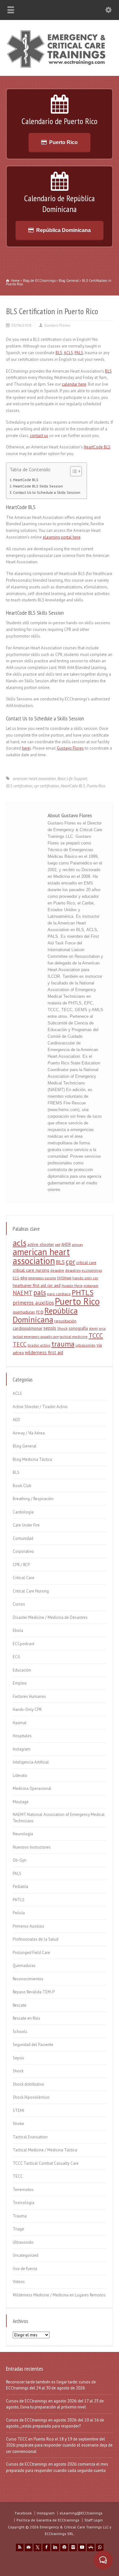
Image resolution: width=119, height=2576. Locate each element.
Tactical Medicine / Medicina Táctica (45, 2150)
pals (40, 1292)
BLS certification (19, 786)
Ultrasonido (23, 2242)
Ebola (18, 1630)
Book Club (22, 1486)
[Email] (29, 2547)
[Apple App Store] (91, 2547)
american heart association (34, 779)
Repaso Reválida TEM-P (34, 1992)
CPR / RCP (21, 1565)
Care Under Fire (26, 1525)
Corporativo (23, 1551)
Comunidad (23, 1538)
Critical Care (23, 1578)
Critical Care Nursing (31, 1591)
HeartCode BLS (97, 447)
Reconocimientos (28, 1979)
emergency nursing (42, 1278)
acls (20, 1243)
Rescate (20, 2005)
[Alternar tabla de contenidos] (73, 471)
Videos (19, 2282)
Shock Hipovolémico (31, 2097)
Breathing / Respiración (33, 1499)
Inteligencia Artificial (31, 1762)
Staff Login (94, 2520)
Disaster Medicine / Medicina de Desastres (50, 1617)
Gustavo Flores (57, 325)
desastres (73, 1270)
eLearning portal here (62, 537)
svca (102, 1328)
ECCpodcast (23, 1644)
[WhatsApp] (100, 2547)
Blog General (25, 1446)
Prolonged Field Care (31, 1953)
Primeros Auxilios (28, 1926)
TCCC (96, 1336)
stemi (93, 1328)
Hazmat (20, 1723)
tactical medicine (74, 1337)
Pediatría (20, 1887)
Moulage (21, 1802)
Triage (18, 2229)
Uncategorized (26, 2255)
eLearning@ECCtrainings (81, 2513)
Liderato (20, 1775)
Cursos (19, 1604)
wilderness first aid (44, 1352)
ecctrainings (92, 1270)
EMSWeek (64, 1278)
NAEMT (23, 1293)
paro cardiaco (59, 1294)
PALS (79, 353)
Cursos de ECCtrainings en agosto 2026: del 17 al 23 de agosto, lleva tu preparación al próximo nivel (55, 2404)
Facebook (23, 2513)
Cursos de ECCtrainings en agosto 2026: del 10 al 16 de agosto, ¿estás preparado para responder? (55, 2423)
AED (17, 1420)
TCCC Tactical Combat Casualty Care (46, 2163)
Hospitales (22, 1736)
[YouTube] (82, 2547)
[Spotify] (64, 2547)
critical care (86, 1263)
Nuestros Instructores (32, 1847)
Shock (62, 1328)
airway (77, 1245)
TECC (20, 1344)
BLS (59, 353)
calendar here (74, 384)
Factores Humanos (29, 1696)
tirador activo (39, 1345)
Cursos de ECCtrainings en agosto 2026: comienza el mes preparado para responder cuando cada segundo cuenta (57, 2467)
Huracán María (72, 1286)
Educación (22, 1670)
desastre (57, 1270)
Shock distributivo (28, 2084)
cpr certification (46, 786)
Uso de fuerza (25, 2269)
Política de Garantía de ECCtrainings (48, 2520)
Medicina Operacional (32, 1788)
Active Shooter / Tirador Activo (40, 1407)
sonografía (78, 1328)
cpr (70, 1261)
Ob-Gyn (20, 1860)
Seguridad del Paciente (33, 2045)
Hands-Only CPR (27, 1709)
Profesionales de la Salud (36, 1939)
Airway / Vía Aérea (29, 1433)
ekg (24, 1278)
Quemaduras (24, 1966)
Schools (20, 2032)
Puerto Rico (63, 142)
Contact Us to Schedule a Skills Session (47, 492)
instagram (91, 1286)
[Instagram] (73, 2547)
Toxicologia (23, 2203)
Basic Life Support (72, 779)
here (26, 748)
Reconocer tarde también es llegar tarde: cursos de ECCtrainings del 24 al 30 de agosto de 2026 (51, 2385)
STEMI (18, 2111)
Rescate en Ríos (26, 2018)
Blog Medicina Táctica (32, 1459)
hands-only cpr (85, 1278)
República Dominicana (63, 230)
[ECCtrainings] (60, 67)
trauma (63, 1344)
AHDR (66, 1245)
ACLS (68, 353)
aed (58, 1245)
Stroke (18, 2124)
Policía (19, 1913)
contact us (39, 436)
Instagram (22, 1749)
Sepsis (18, 2058)
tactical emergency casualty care (36, 1337)
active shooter (41, 1244)
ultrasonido (86, 1345)
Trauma (20, 2216)
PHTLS (83, 1292)
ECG (16, 1278)
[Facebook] (46, 2547)
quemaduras (24, 1312)
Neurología (23, 1834)
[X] (37, 2547)
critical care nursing (31, 1270)
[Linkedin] (55, 2547)
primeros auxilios (33, 1303)
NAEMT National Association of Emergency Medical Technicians (59, 1818)
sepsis (50, 1328)
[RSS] (20, 2547)
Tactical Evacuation (30, 2137)
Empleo (20, 1683)
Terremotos (23, 2190)
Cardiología (23, 1512)
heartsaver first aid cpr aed (37, 1285)
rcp (40, 1312)
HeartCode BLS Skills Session (38, 486)
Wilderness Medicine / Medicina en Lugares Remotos (59, 2295)
